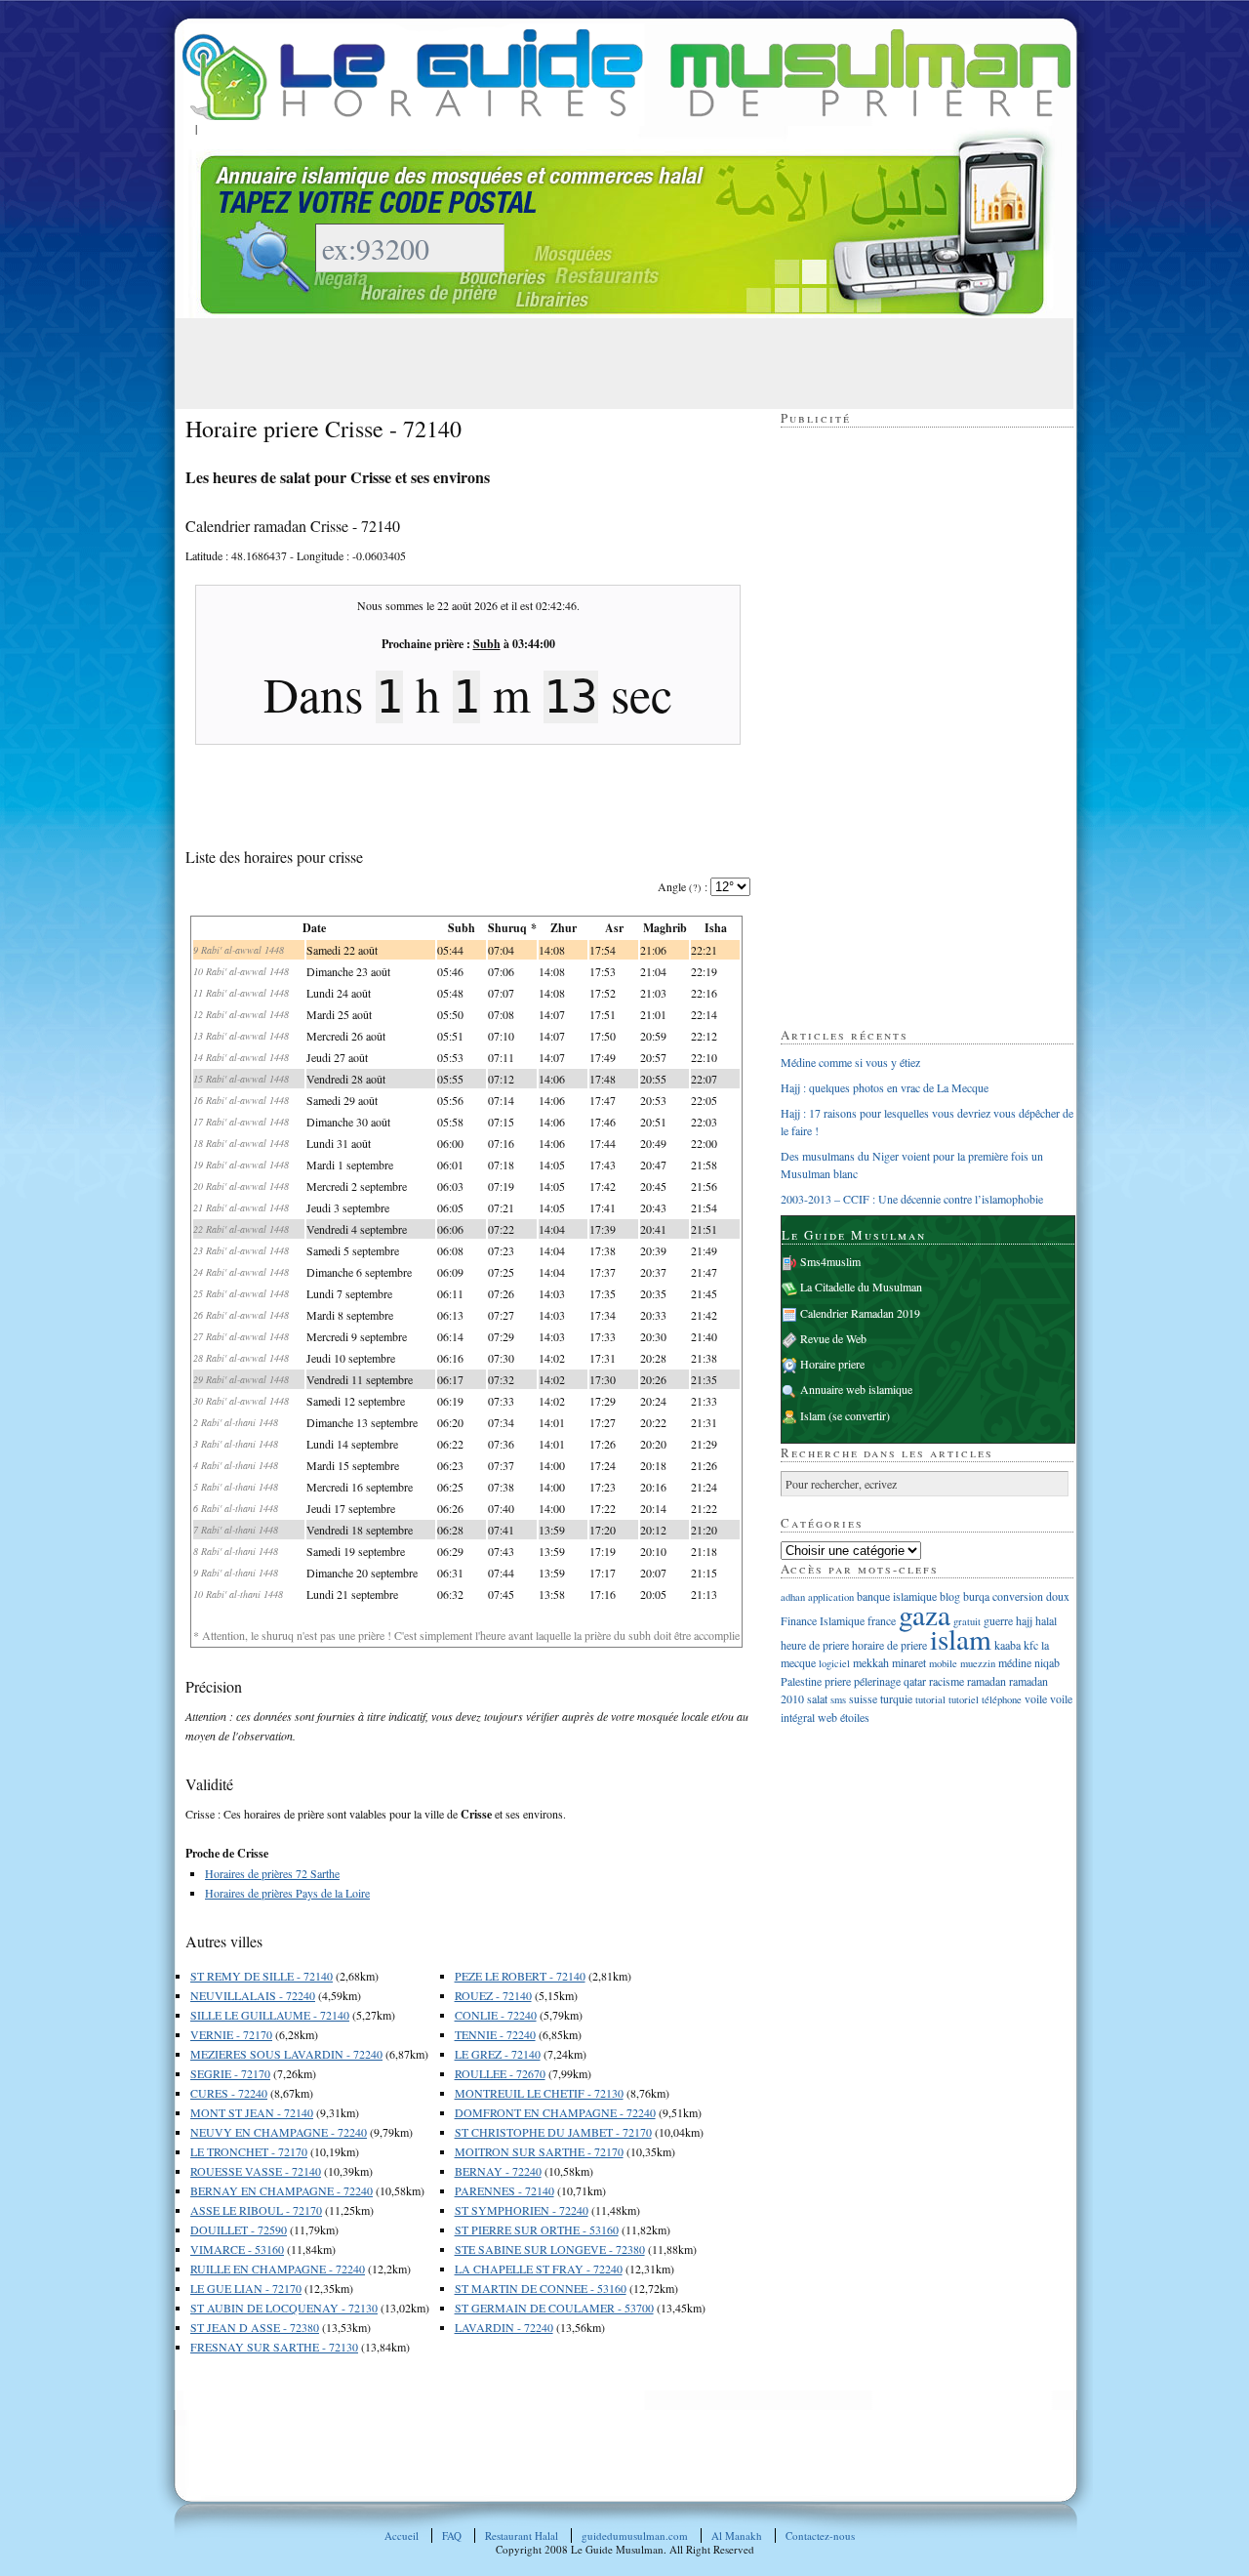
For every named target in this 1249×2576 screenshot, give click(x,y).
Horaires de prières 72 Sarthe (272, 1873)
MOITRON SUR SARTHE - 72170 (539, 2151)
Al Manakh (737, 2535)
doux (1058, 1596)
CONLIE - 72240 (496, 2015)
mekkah (871, 1662)
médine (1015, 1662)
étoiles (855, 1717)
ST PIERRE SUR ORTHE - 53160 (537, 2229)
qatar (915, 1681)
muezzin (978, 1663)
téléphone (1002, 1699)
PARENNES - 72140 (504, 2190)
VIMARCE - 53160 (237, 2249)
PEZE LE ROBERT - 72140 (520, 1976)
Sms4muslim (830, 1261)
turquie (896, 1698)
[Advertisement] (541, 362)
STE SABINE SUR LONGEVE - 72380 (550, 2249)
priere (838, 1681)
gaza (925, 1614)
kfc (1031, 1645)
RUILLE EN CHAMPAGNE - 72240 (278, 2269)
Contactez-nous (820, 2535)
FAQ (452, 2535)
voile (1036, 1698)
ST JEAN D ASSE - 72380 (255, 2327)
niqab (1047, 1662)
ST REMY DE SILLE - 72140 (262, 1976)
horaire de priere (889, 1645)
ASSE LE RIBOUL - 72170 (256, 2210)
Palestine (801, 1681)
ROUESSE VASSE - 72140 (256, 2171)
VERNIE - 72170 (231, 2034)
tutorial (930, 1699)
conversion (1018, 1596)
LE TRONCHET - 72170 (249, 2151)
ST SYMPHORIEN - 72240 (522, 2210)
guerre (998, 1620)
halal (1046, 1620)
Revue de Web (833, 1338)
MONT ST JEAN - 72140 (252, 2112)
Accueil (402, 2535)
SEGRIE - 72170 (230, 2073)
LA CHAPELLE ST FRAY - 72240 (539, 2269)
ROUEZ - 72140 (493, 1995)
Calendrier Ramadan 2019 (860, 1313)
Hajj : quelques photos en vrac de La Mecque (885, 1087)
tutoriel (964, 1699)
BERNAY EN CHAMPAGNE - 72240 (282, 2190)
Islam (813, 1415)
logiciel (834, 1663)
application (831, 1597)
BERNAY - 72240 (498, 2171)
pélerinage (877, 1681)
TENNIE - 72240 (495, 2034)
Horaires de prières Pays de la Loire (287, 1893)
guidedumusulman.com (635, 2535)
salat (817, 1698)
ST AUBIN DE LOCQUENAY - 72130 (284, 2308)
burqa (976, 1596)
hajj (1024, 1620)
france (882, 1620)
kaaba (1007, 1645)
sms (838, 1699)
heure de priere (815, 1645)
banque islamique (897, 1596)
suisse (863, 1698)
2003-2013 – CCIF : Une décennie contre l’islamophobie (912, 1199)
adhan (793, 1597)
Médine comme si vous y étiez (850, 1062)
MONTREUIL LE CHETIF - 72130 (539, 2093)
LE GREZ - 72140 (498, 2054)
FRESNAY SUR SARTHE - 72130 (274, 2347)
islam (961, 1638)
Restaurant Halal (522, 2535)
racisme (947, 1681)
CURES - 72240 (229, 2093)
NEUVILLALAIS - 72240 (253, 1995)
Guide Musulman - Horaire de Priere (626, 75)
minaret (909, 1662)
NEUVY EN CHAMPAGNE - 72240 (279, 2132)
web (827, 1717)
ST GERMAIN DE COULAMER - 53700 (554, 2308)
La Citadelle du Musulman (861, 1287)
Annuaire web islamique (856, 1389)
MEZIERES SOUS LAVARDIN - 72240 (286, 2054)
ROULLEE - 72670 (500, 2073)
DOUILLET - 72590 (239, 2229)
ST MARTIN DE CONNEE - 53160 (541, 2288)
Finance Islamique (823, 1620)
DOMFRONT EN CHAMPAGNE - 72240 (555, 2112)
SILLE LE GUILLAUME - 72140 (270, 2015)
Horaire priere (832, 1364)
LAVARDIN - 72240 (504, 2327)
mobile (943, 1663)
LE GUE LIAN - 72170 (246, 2288)
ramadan (987, 1681)
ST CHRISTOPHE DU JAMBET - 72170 (553, 2132)
